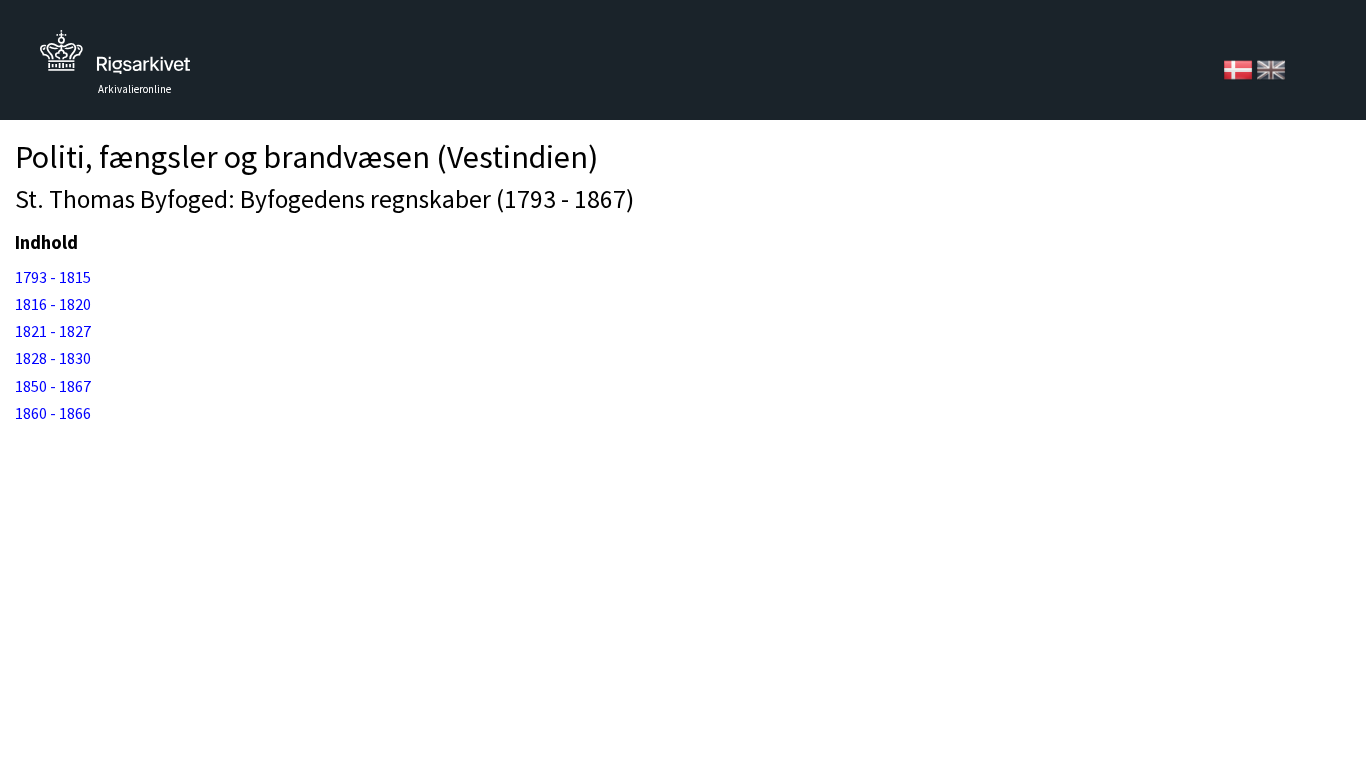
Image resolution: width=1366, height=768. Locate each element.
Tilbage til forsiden (115, 57)
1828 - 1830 (53, 358)
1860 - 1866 (53, 413)
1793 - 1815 (53, 277)
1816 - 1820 (53, 304)
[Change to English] (1271, 68)
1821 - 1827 (53, 331)
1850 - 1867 (53, 386)
